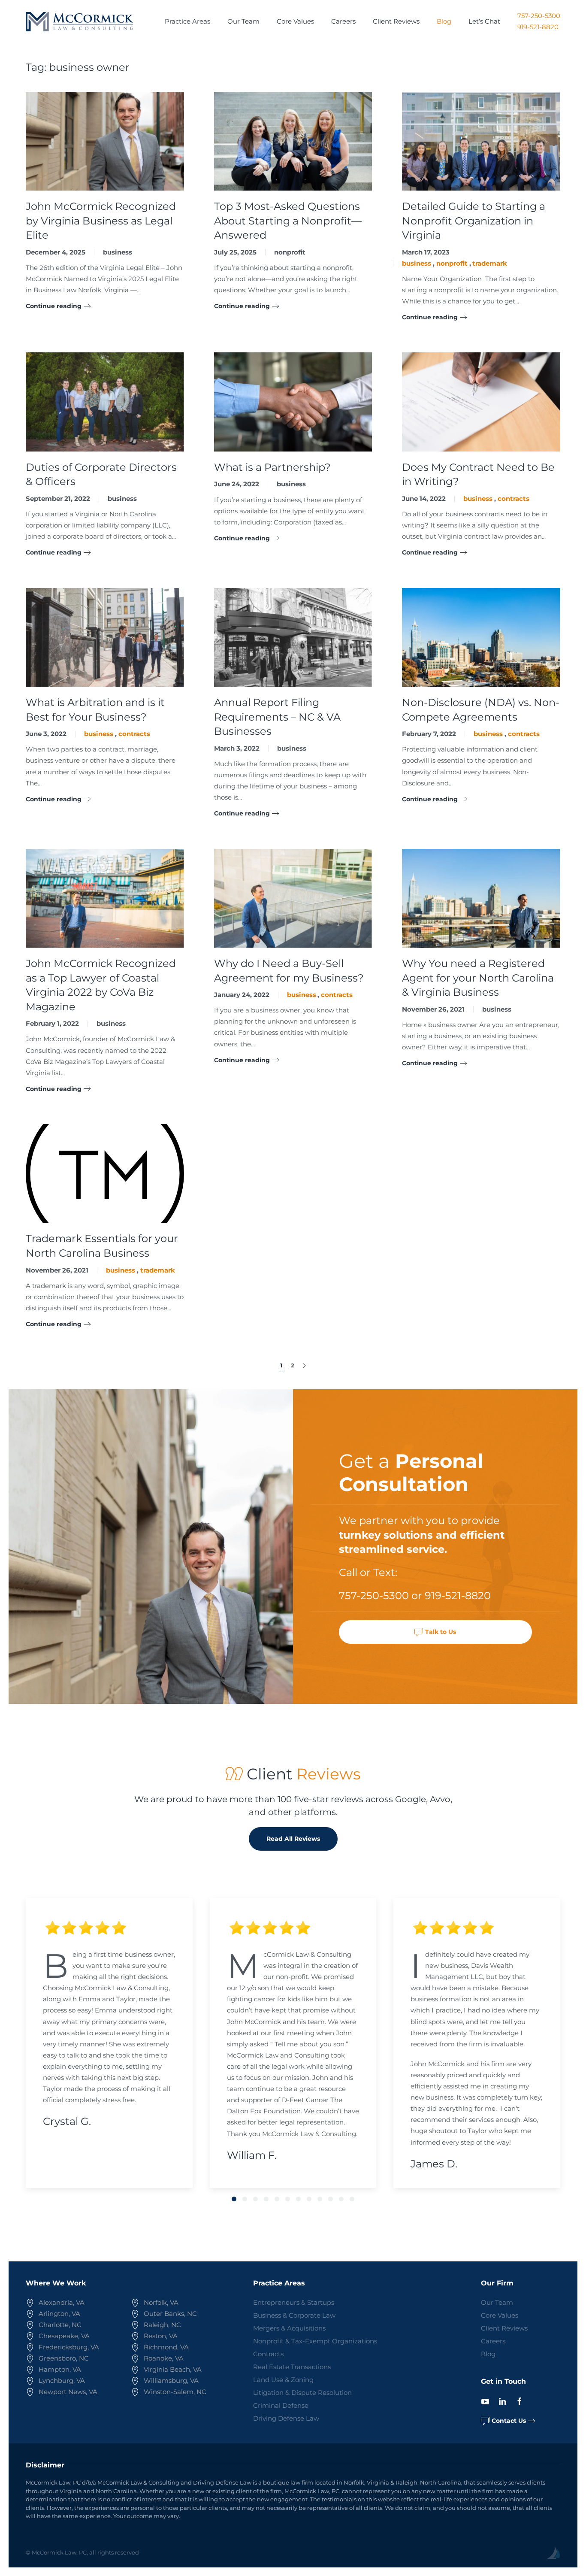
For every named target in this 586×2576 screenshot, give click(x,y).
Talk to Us (441, 1632)
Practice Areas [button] (187, 21)
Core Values (295, 21)
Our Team (243, 21)
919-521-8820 (538, 27)
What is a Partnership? (272, 467)
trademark (490, 263)
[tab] (234, 2199)
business (118, 252)
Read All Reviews (293, 1839)
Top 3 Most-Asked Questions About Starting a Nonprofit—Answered (288, 221)
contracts (514, 499)
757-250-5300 (539, 16)
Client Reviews (396, 21)
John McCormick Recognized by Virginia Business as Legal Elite (101, 221)
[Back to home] (79, 21)
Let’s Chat (484, 21)
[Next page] (304, 1366)
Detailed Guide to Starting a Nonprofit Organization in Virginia (474, 221)
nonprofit (290, 252)
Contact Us (509, 2421)
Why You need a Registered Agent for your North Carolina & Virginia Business (478, 978)
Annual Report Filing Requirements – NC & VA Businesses (277, 717)
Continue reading (54, 306)
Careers (343, 21)
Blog (444, 21)
